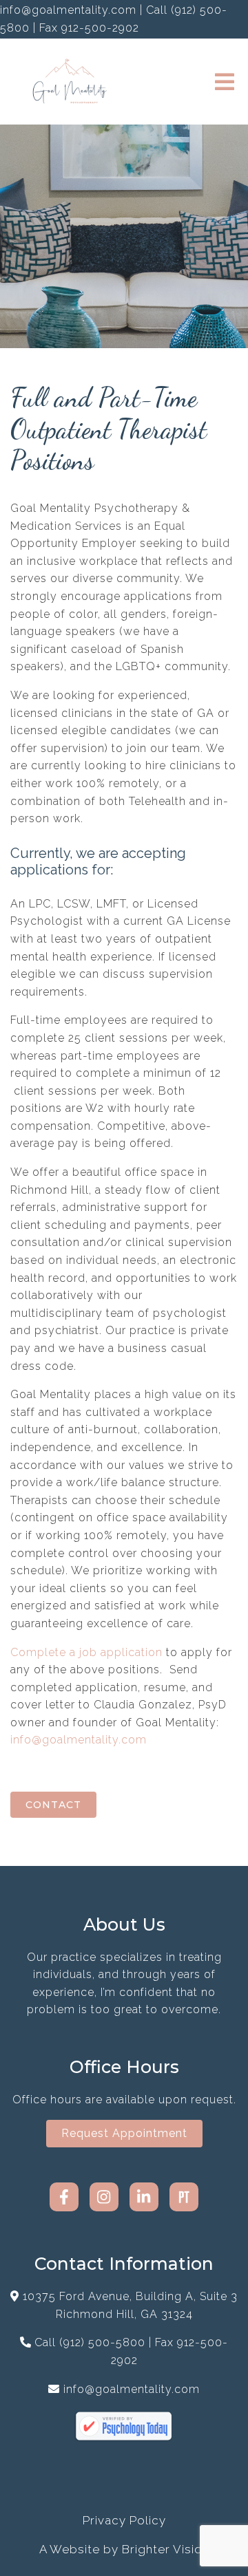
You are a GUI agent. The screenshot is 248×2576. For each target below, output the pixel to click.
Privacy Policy (124, 2520)
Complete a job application (86, 1652)
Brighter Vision (166, 2549)
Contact (53, 1805)
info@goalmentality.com (79, 1740)
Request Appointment (124, 2133)
